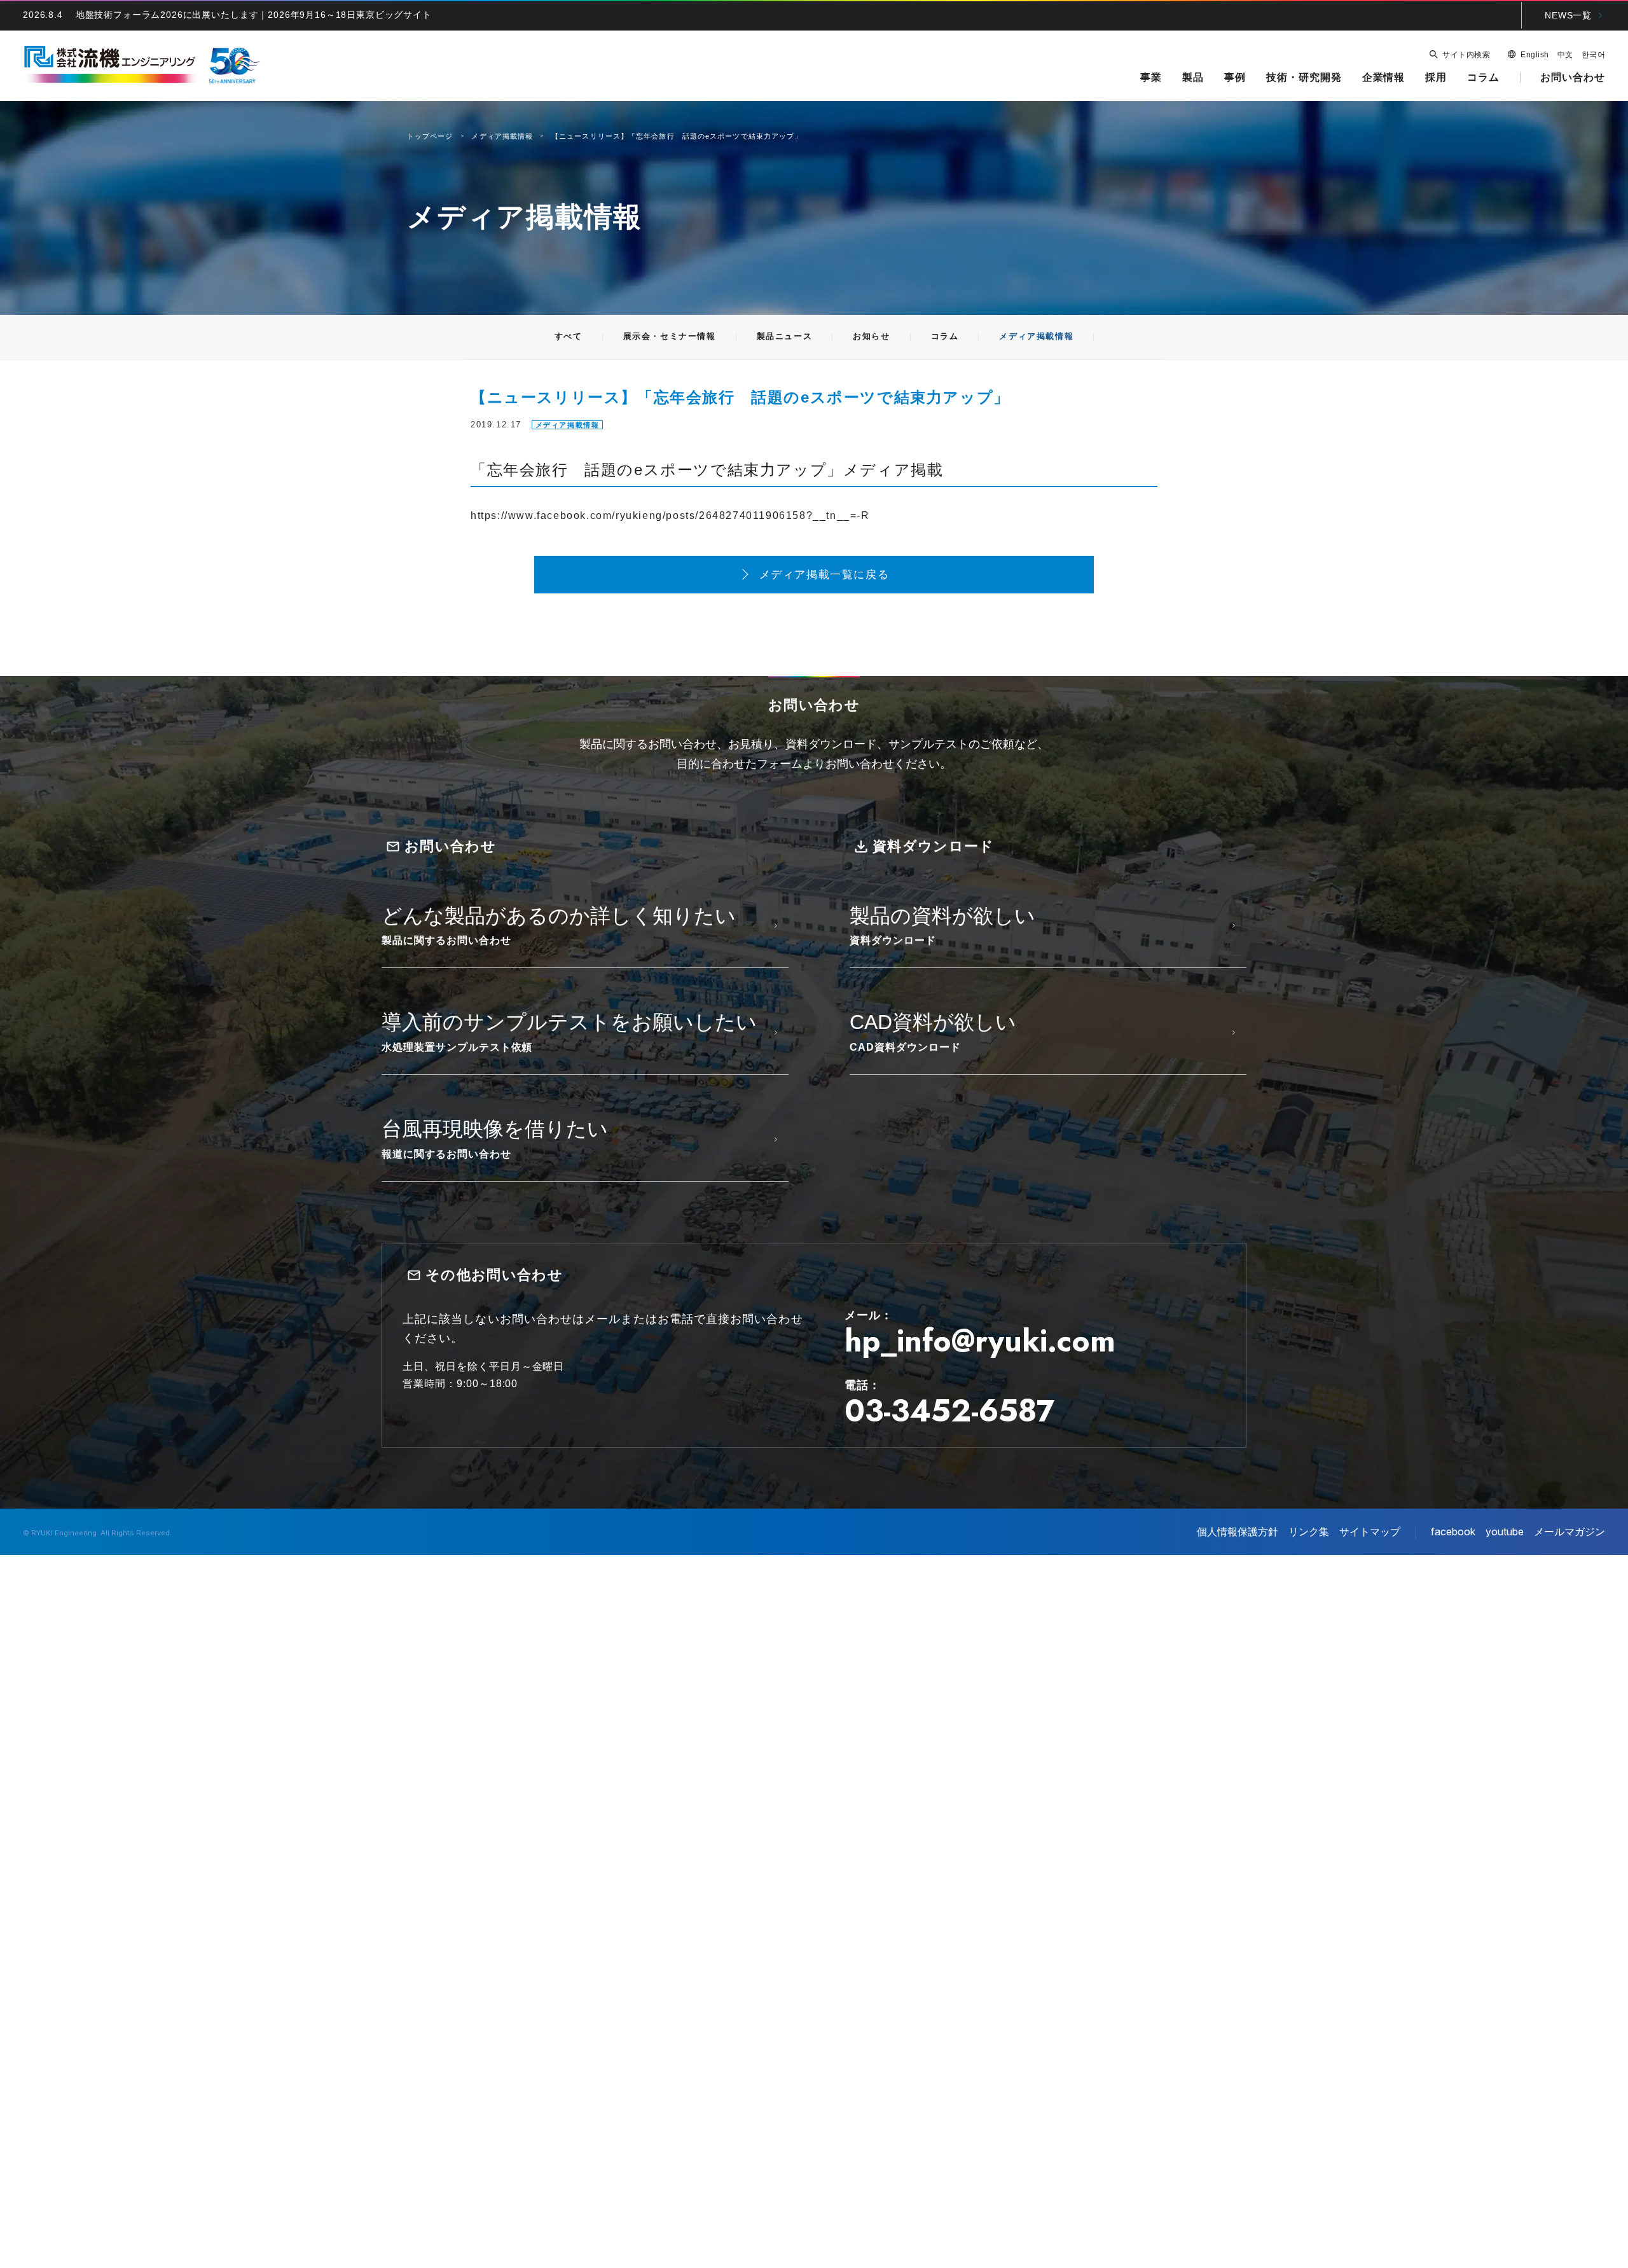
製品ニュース (785, 336)
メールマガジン (1569, 1532)
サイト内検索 (1466, 55)
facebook (1453, 1532)
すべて (569, 336)
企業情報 (1384, 77)
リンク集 (1309, 1532)
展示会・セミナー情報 (670, 336)
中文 (1565, 55)
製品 (1193, 77)
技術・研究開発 (1304, 77)
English (1535, 55)
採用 (1436, 77)
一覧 (1568, 15)
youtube (1505, 1532)
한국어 (1593, 55)
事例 (1235, 77)
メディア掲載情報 (1036, 336)
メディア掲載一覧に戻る (824, 575)
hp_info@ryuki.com (980, 1341)
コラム (1483, 77)
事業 (1151, 77)
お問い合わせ (1573, 77)
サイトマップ (1370, 1532)
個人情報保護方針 (1238, 1532)
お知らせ (871, 336)
